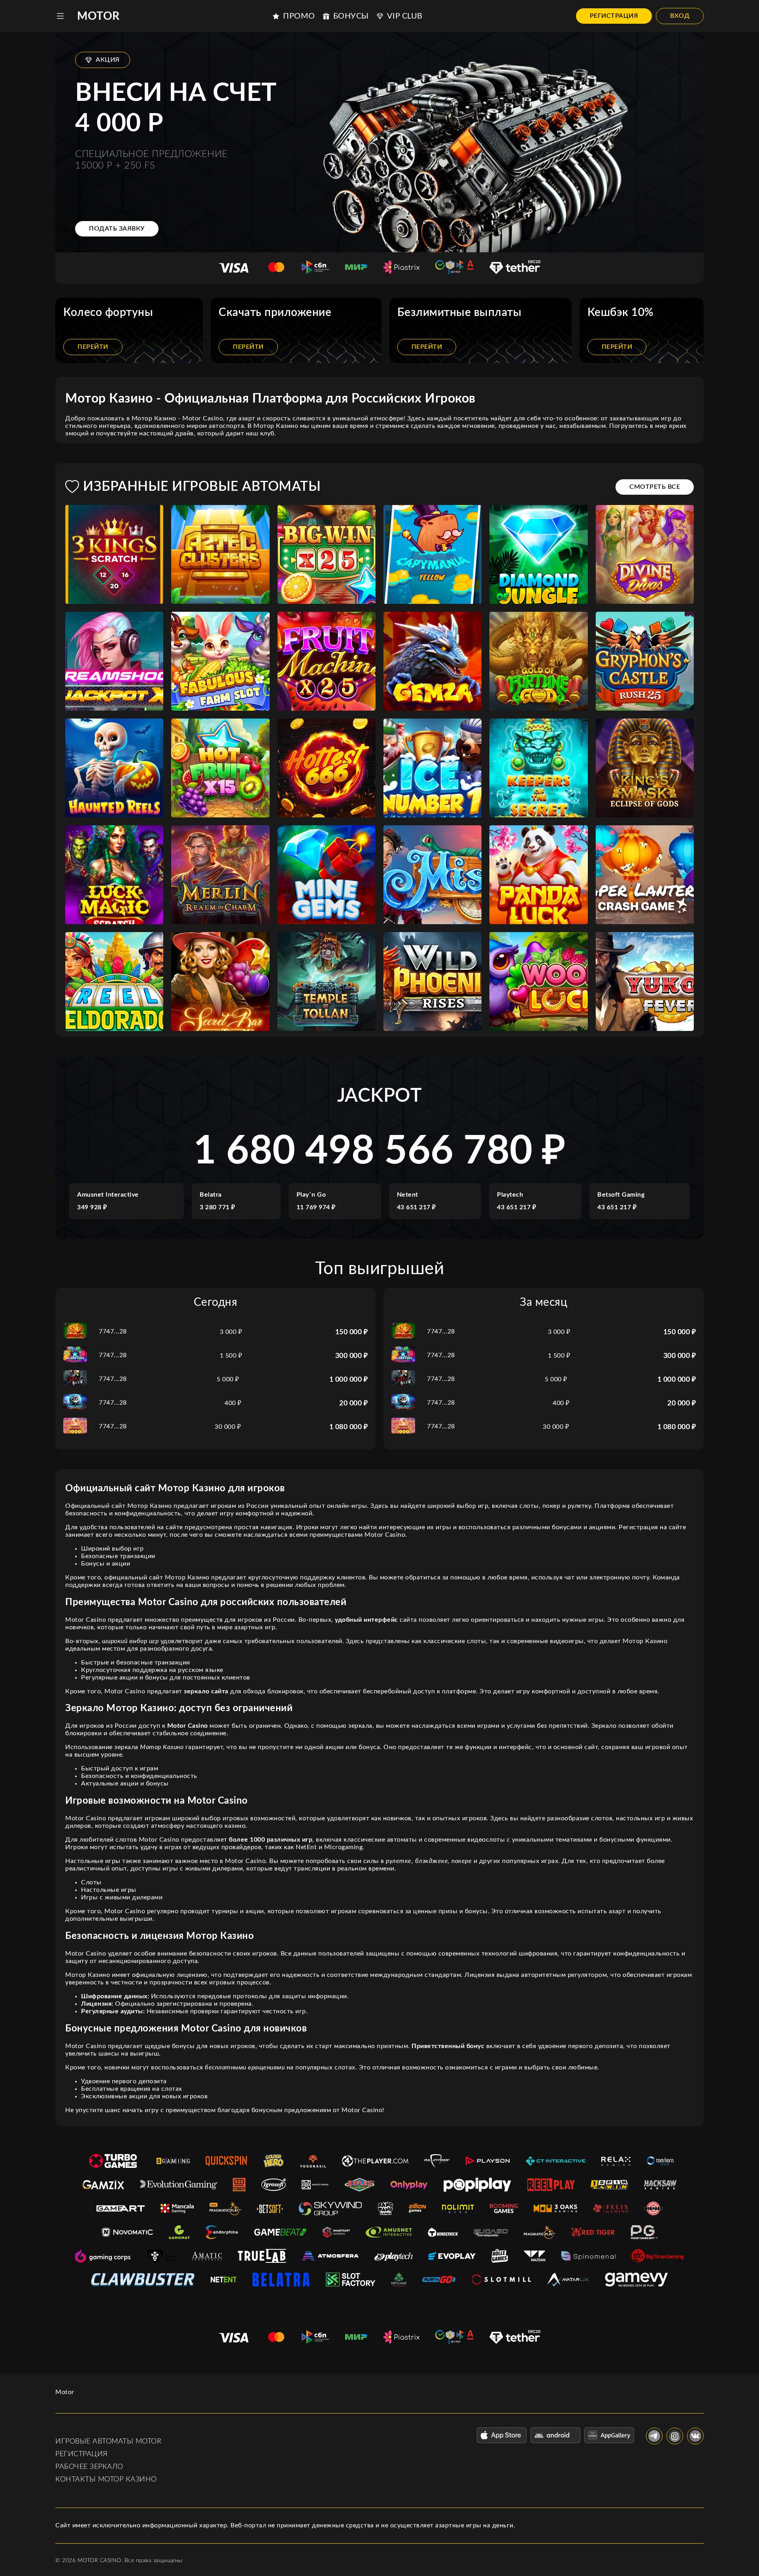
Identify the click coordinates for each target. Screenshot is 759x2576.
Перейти (93, 347)
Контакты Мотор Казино (106, 2480)
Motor (98, 16)
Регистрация (614, 16)
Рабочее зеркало (89, 2467)
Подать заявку (117, 229)
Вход (680, 16)
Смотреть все (655, 487)
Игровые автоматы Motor (108, 2442)
